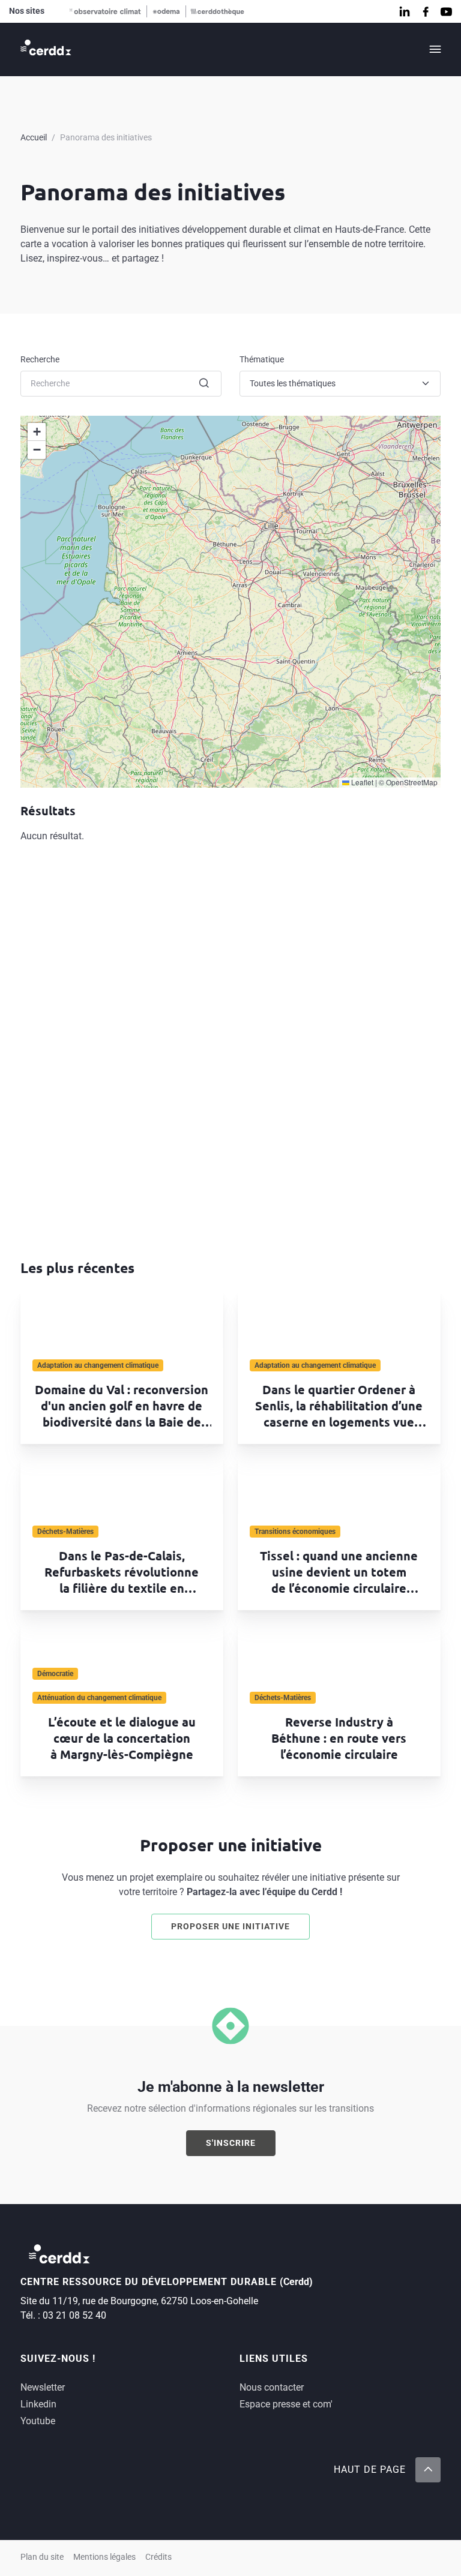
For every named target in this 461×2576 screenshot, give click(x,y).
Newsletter (43, 2387)
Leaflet (361, 782)
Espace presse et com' (286, 2404)
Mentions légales (104, 2557)
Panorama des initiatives (106, 137)
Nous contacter (272, 2387)
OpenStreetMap (412, 782)
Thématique (262, 359)
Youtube (38, 2421)
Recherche (40, 359)
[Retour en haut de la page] (428, 2470)
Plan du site (42, 2557)
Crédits (158, 2557)
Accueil (34, 137)
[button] (37, 432)
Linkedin (38, 2404)
